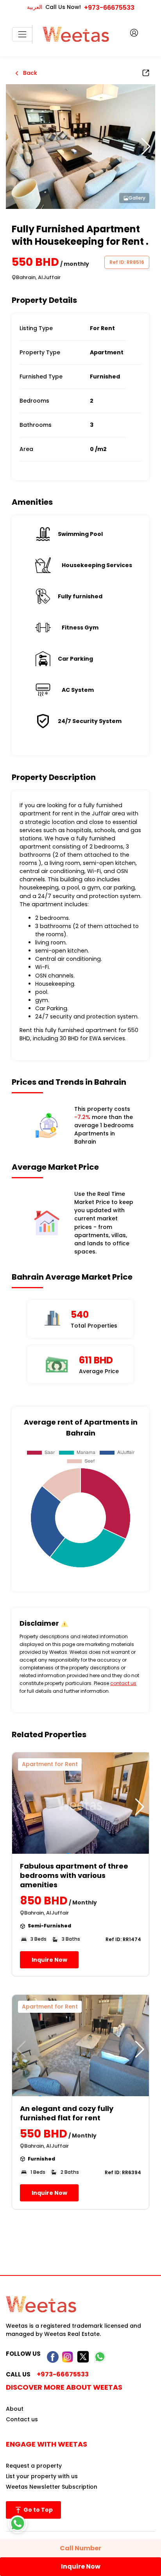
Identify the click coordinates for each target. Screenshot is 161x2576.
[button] (146, 147)
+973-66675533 (109, 8)
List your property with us (42, 2476)
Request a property (34, 2466)
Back (29, 73)
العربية (35, 7)
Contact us (22, 2419)
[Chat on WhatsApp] (18, 2523)
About (15, 2409)
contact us (123, 1683)
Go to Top (38, 2510)
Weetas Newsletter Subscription (52, 2487)
